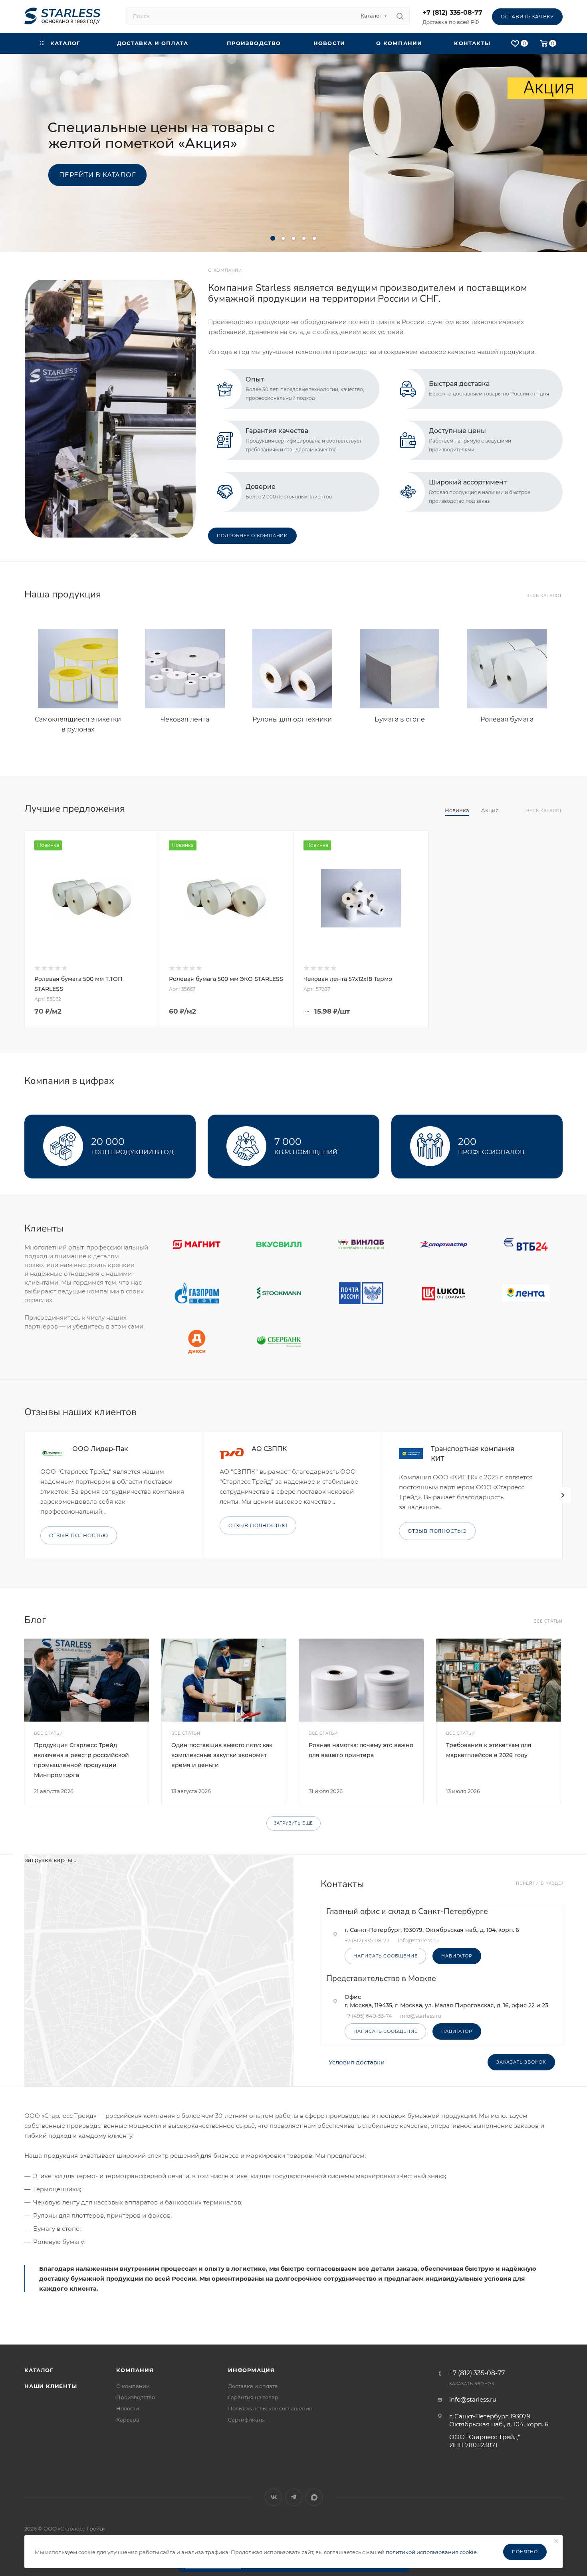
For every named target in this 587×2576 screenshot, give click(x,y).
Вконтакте (273, 2497)
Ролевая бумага (507, 719)
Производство (136, 2397)
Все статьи (548, 1621)
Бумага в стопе (400, 719)
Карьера (128, 2420)
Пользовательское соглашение (270, 2408)
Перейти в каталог (97, 175)
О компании (133, 2386)
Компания (135, 2370)
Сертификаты (246, 2420)
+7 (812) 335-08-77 (452, 13)
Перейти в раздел (540, 1883)
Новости (128, 2408)
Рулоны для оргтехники (292, 719)
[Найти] (400, 16)
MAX (314, 2497)
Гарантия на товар (253, 2397)
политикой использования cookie (431, 2552)
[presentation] (563, 1495)
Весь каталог (544, 596)
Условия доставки (357, 2062)
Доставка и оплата (253, 2386)
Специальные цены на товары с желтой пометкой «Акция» (161, 135)
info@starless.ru (473, 2399)
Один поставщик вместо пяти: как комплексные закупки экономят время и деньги (222, 1755)
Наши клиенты (51, 2386)
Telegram (294, 2497)
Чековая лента (185, 719)
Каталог (39, 2370)
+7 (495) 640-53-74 (368, 2016)
